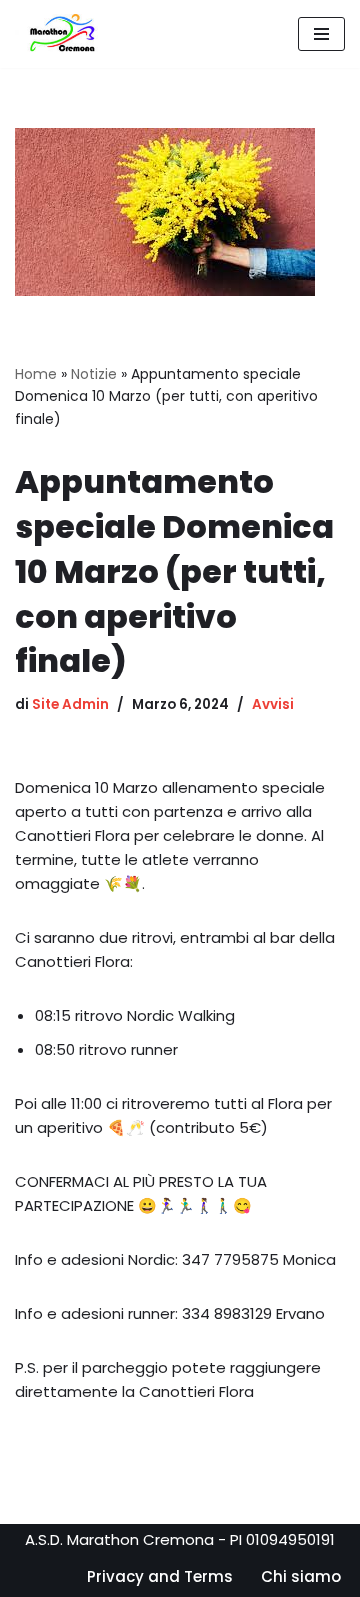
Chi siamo (301, 1576)
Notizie (94, 374)
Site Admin (70, 704)
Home (36, 374)
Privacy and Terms (160, 1576)
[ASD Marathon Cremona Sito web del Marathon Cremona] (67, 34)
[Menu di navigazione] (321, 34)
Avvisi (273, 704)
